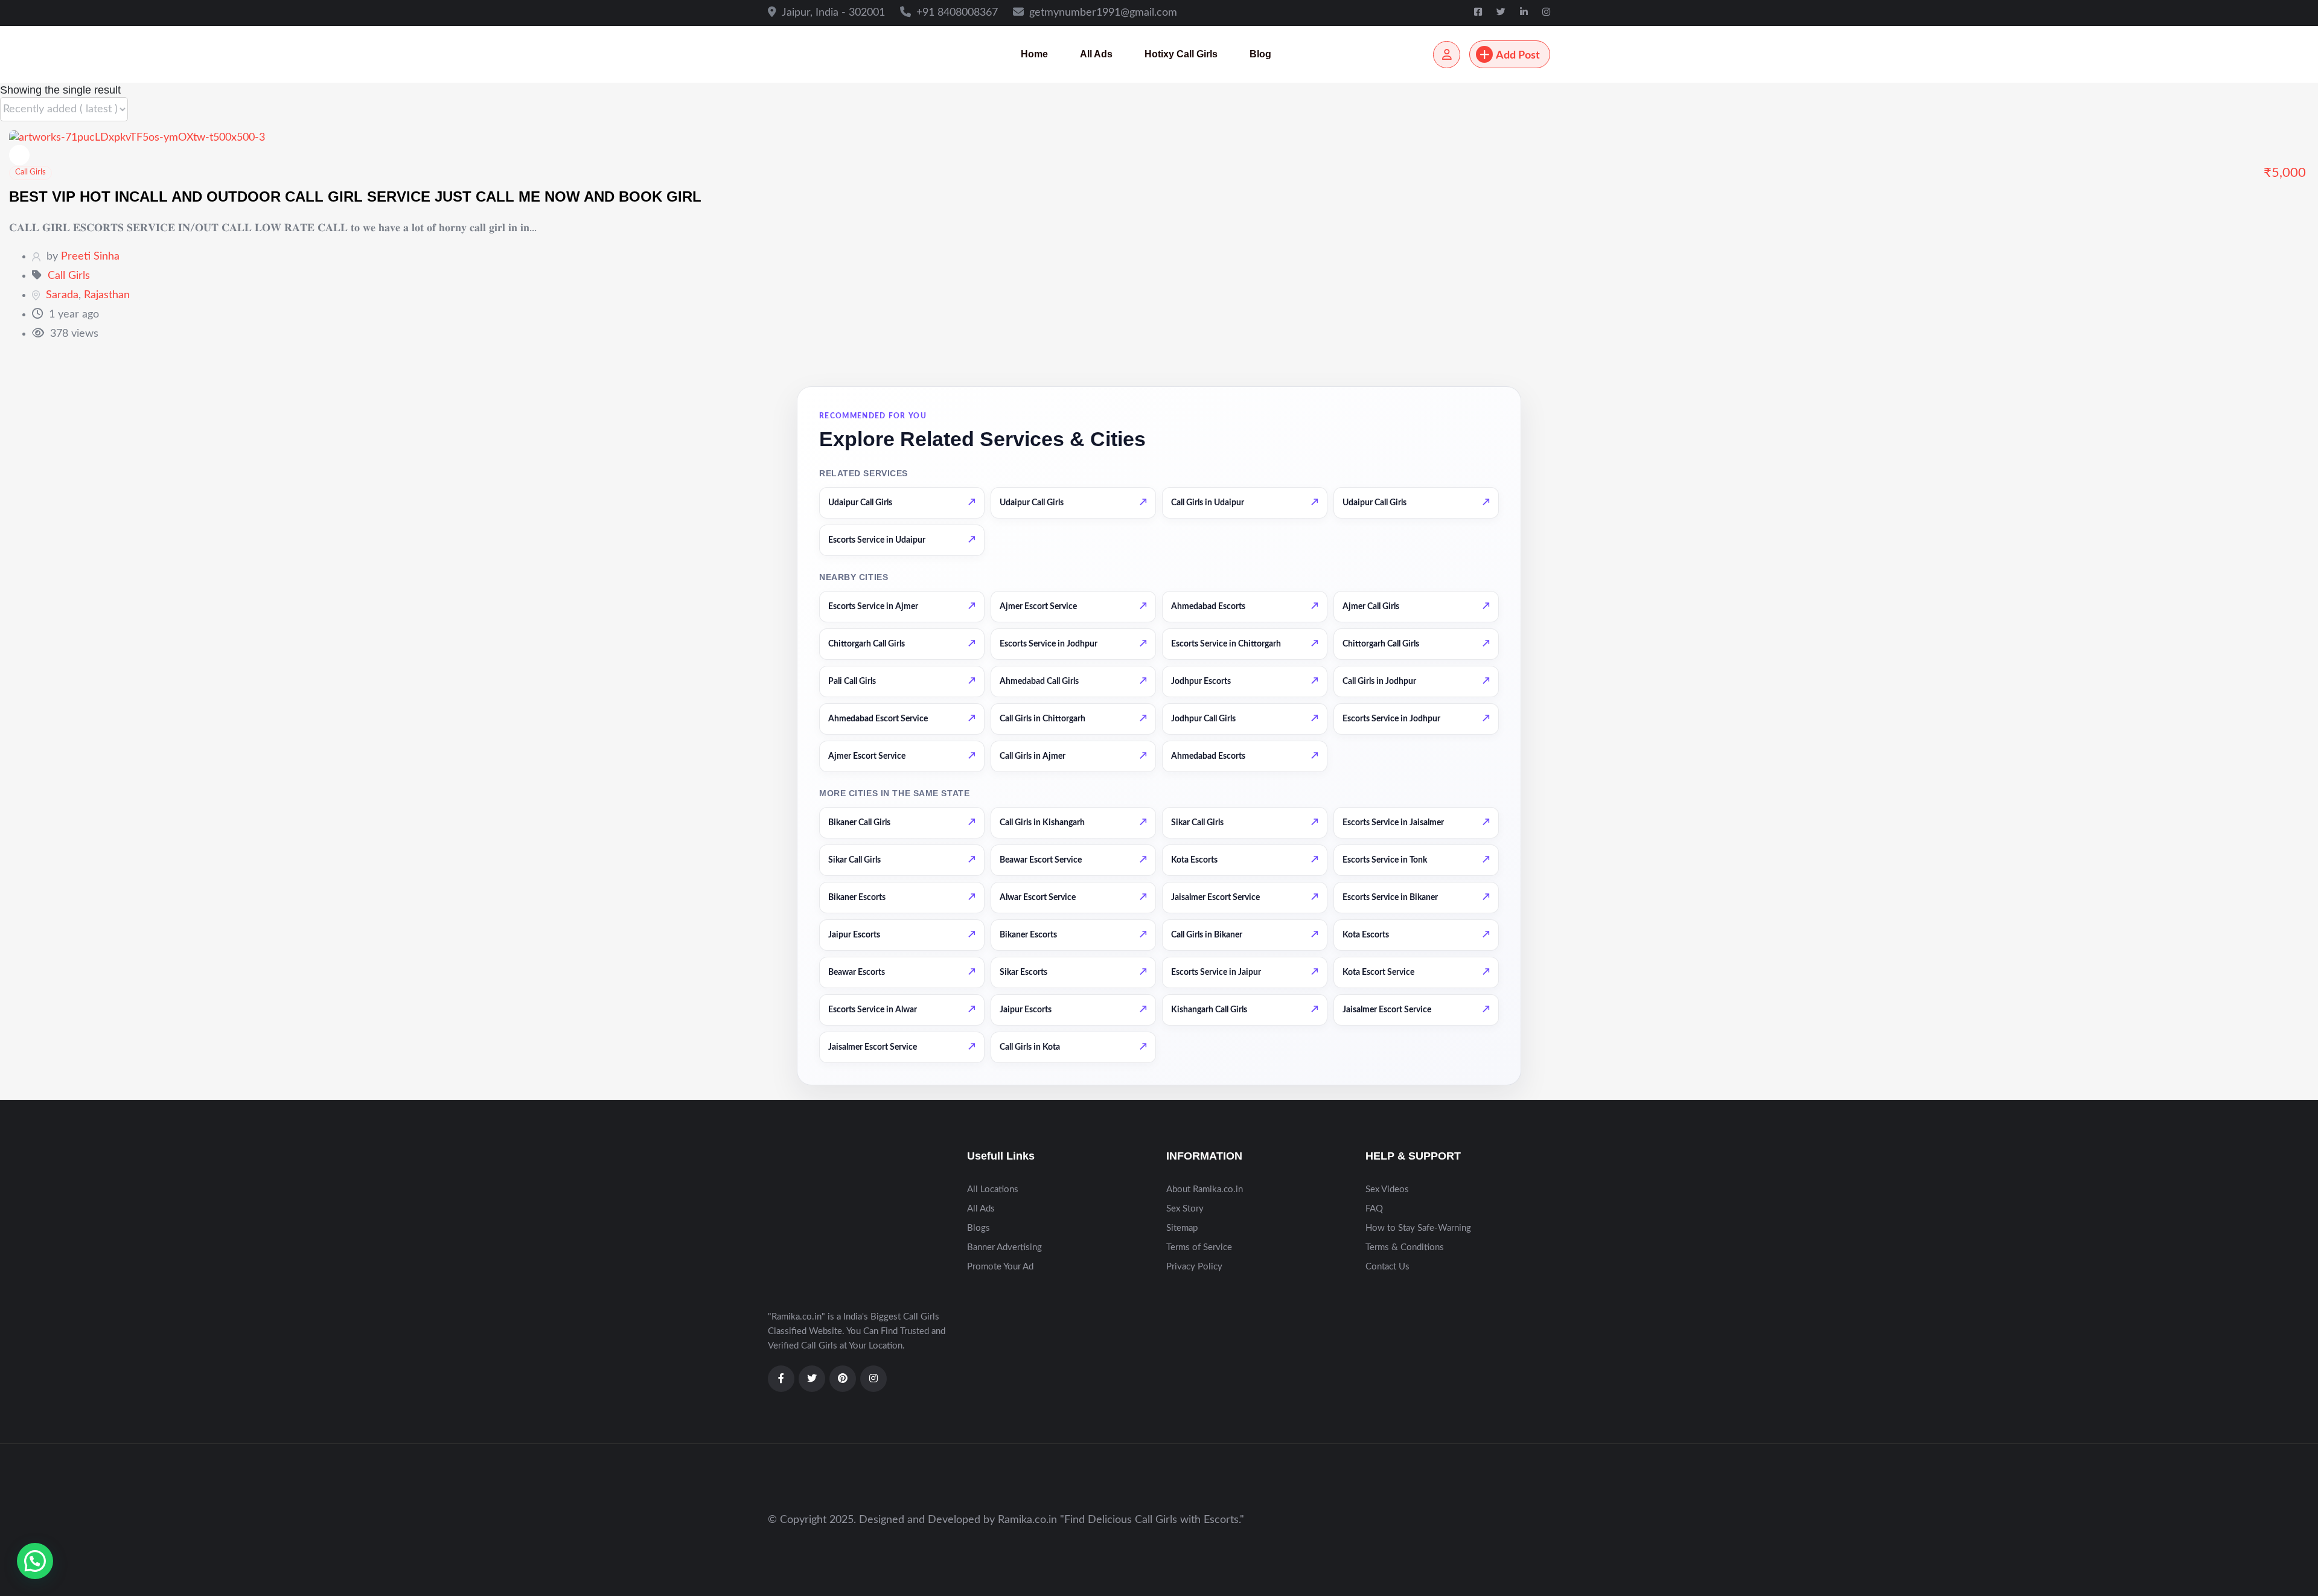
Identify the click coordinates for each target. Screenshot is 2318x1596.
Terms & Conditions (1405, 1247)
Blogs (979, 1228)
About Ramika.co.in (1205, 1189)
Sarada (62, 295)
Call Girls (30, 172)
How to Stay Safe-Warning (1418, 1228)
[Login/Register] (1447, 55)
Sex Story (1185, 1209)
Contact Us (1387, 1267)
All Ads (1096, 54)
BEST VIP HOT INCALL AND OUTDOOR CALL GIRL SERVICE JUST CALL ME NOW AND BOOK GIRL (355, 196)
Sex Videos (1387, 1189)
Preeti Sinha (90, 257)
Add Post (1518, 56)
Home (1034, 54)
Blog (1260, 54)
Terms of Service (1199, 1247)
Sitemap (1182, 1228)
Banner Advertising (1004, 1247)
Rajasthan (107, 295)
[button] (35, 1561)
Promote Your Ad (1000, 1267)
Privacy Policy (1194, 1267)
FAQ (1374, 1209)
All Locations (993, 1189)
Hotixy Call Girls (1181, 54)
